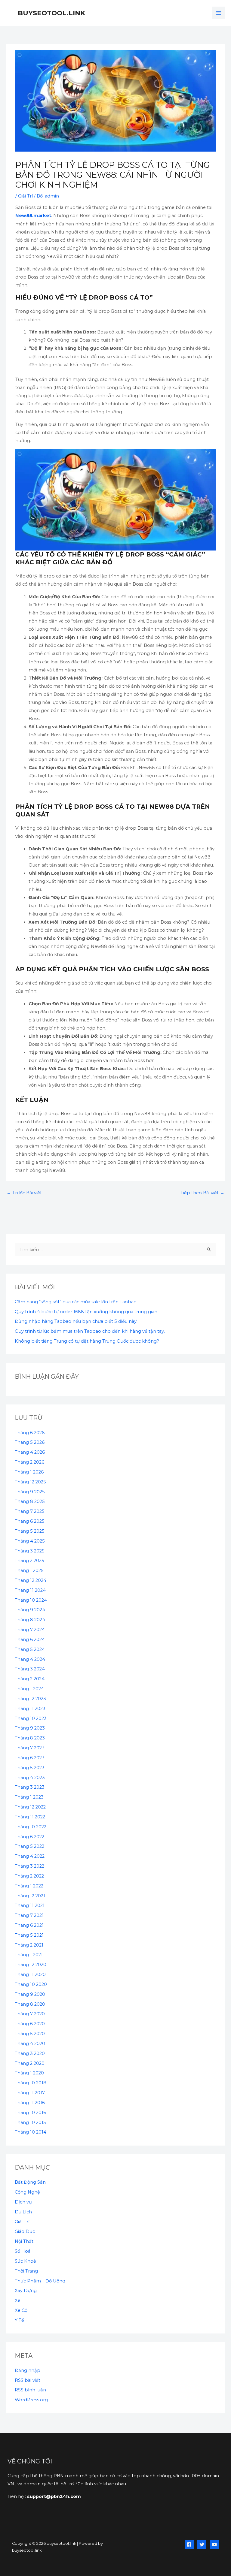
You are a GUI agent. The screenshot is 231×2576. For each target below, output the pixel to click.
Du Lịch (23, 2212)
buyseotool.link (51, 13)
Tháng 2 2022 (29, 1876)
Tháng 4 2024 (30, 1659)
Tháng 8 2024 (30, 1620)
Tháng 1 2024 (29, 1689)
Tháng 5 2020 (30, 2034)
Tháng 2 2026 (29, 1462)
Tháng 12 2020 (31, 1965)
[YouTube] (214, 2544)
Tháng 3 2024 (30, 1669)
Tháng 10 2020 (31, 1984)
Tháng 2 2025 (29, 1561)
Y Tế (19, 2320)
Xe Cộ (21, 2310)
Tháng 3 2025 (30, 1551)
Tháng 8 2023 (30, 1738)
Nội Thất (24, 2241)
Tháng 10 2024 (31, 1600)
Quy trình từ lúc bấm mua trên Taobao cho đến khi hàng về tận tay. (90, 1331)
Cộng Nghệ (27, 2192)
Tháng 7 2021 (29, 1915)
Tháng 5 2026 (30, 1442)
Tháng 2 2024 (30, 1679)
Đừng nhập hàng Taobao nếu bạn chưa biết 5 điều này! (76, 1321)
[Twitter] (202, 2544)
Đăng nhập (28, 2370)
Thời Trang (26, 2271)
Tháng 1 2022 (29, 1886)
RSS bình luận (30, 2390)
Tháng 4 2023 (30, 1778)
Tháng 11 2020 (30, 1974)
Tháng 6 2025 (30, 1521)
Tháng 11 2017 (30, 2093)
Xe (18, 2300)
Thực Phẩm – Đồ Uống (40, 2281)
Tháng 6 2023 (30, 1758)
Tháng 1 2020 (29, 2073)
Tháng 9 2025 (30, 1492)
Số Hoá (23, 2251)
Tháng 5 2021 (29, 1935)
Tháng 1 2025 (29, 1570)
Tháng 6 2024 (30, 1639)
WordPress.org (31, 2400)
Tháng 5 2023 (30, 1768)
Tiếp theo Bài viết (202, 1193)
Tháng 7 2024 (30, 1630)
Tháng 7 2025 (30, 1511)
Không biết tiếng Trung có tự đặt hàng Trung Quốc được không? (87, 1341)
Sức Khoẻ (25, 2261)
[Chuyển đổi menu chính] (219, 13)
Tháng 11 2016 (30, 2103)
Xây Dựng (26, 2291)
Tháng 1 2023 (29, 1797)
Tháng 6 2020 (30, 2024)
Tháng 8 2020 (30, 2004)
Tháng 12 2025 (30, 1482)
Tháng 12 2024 (31, 1580)
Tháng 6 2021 (29, 1925)
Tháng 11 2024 (30, 1590)
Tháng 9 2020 (30, 1994)
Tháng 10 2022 (31, 1827)
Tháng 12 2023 (30, 1699)
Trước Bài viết (24, 1193)
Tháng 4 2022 (30, 1856)
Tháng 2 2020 (30, 2063)
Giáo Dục (25, 2231)
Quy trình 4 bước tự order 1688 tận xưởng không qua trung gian (86, 1312)
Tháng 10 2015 (30, 2122)
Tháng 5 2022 (29, 1846)
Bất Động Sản (30, 2182)
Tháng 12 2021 (30, 1896)
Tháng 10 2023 (31, 1718)
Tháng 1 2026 (29, 1472)
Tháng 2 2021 (29, 1945)
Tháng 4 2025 (30, 1541)
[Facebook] (189, 2544)
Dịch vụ (23, 2202)
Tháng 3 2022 (29, 1866)
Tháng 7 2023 (30, 1748)
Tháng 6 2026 (30, 1433)
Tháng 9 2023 (30, 1728)
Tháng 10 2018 (31, 2083)
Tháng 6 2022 (29, 1837)
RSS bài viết (28, 2380)
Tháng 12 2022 (30, 1807)
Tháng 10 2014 (31, 2132)
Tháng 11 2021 (30, 1905)
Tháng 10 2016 (30, 2113)
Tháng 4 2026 (30, 1452)
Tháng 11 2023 (30, 1709)
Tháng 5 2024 (30, 1649)
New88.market (33, 216)
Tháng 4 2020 (30, 2044)
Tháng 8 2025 (30, 1501)
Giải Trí (25, 196)
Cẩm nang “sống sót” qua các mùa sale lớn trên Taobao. (76, 1302)
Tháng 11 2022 (30, 1817)
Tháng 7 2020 (30, 2014)
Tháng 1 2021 (29, 1955)
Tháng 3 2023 (30, 1787)
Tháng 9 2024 (30, 1610)
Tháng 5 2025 (30, 1531)
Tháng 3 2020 (30, 2053)
